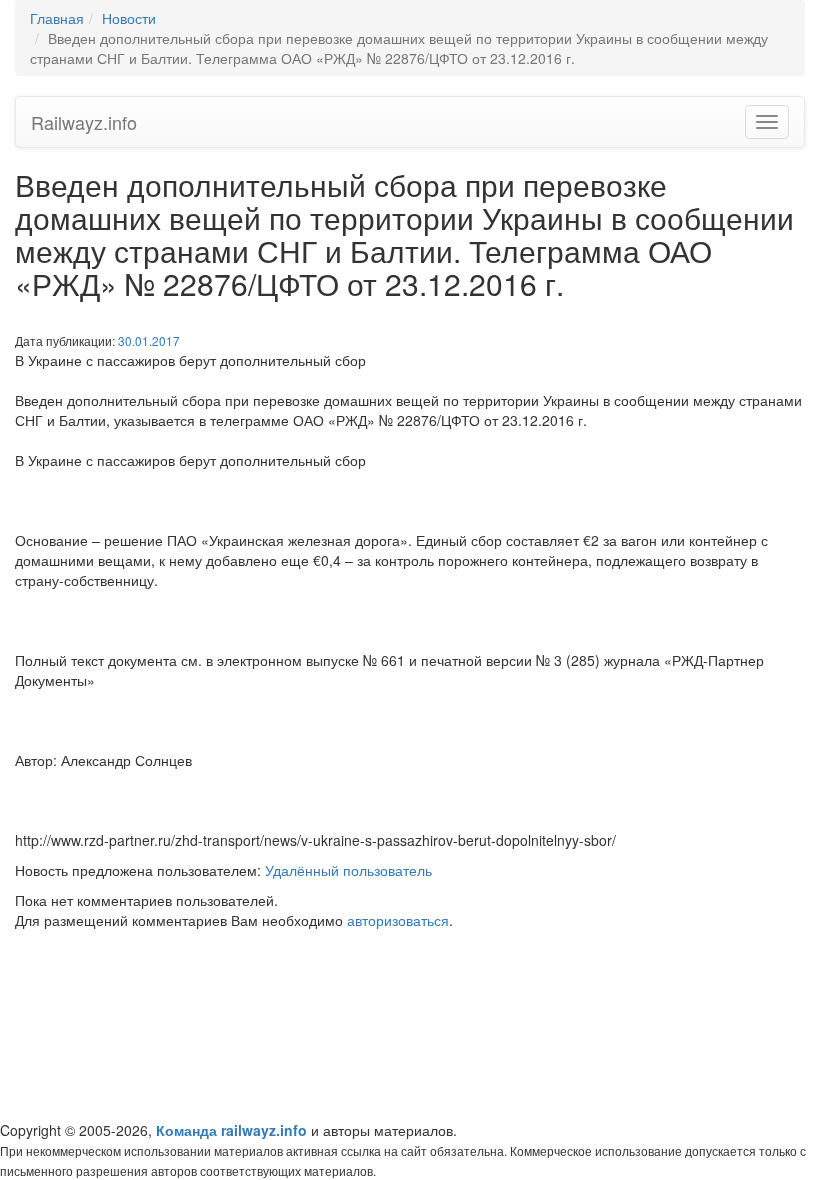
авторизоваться (398, 920)
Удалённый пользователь (348, 870)
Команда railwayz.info (231, 1130)
